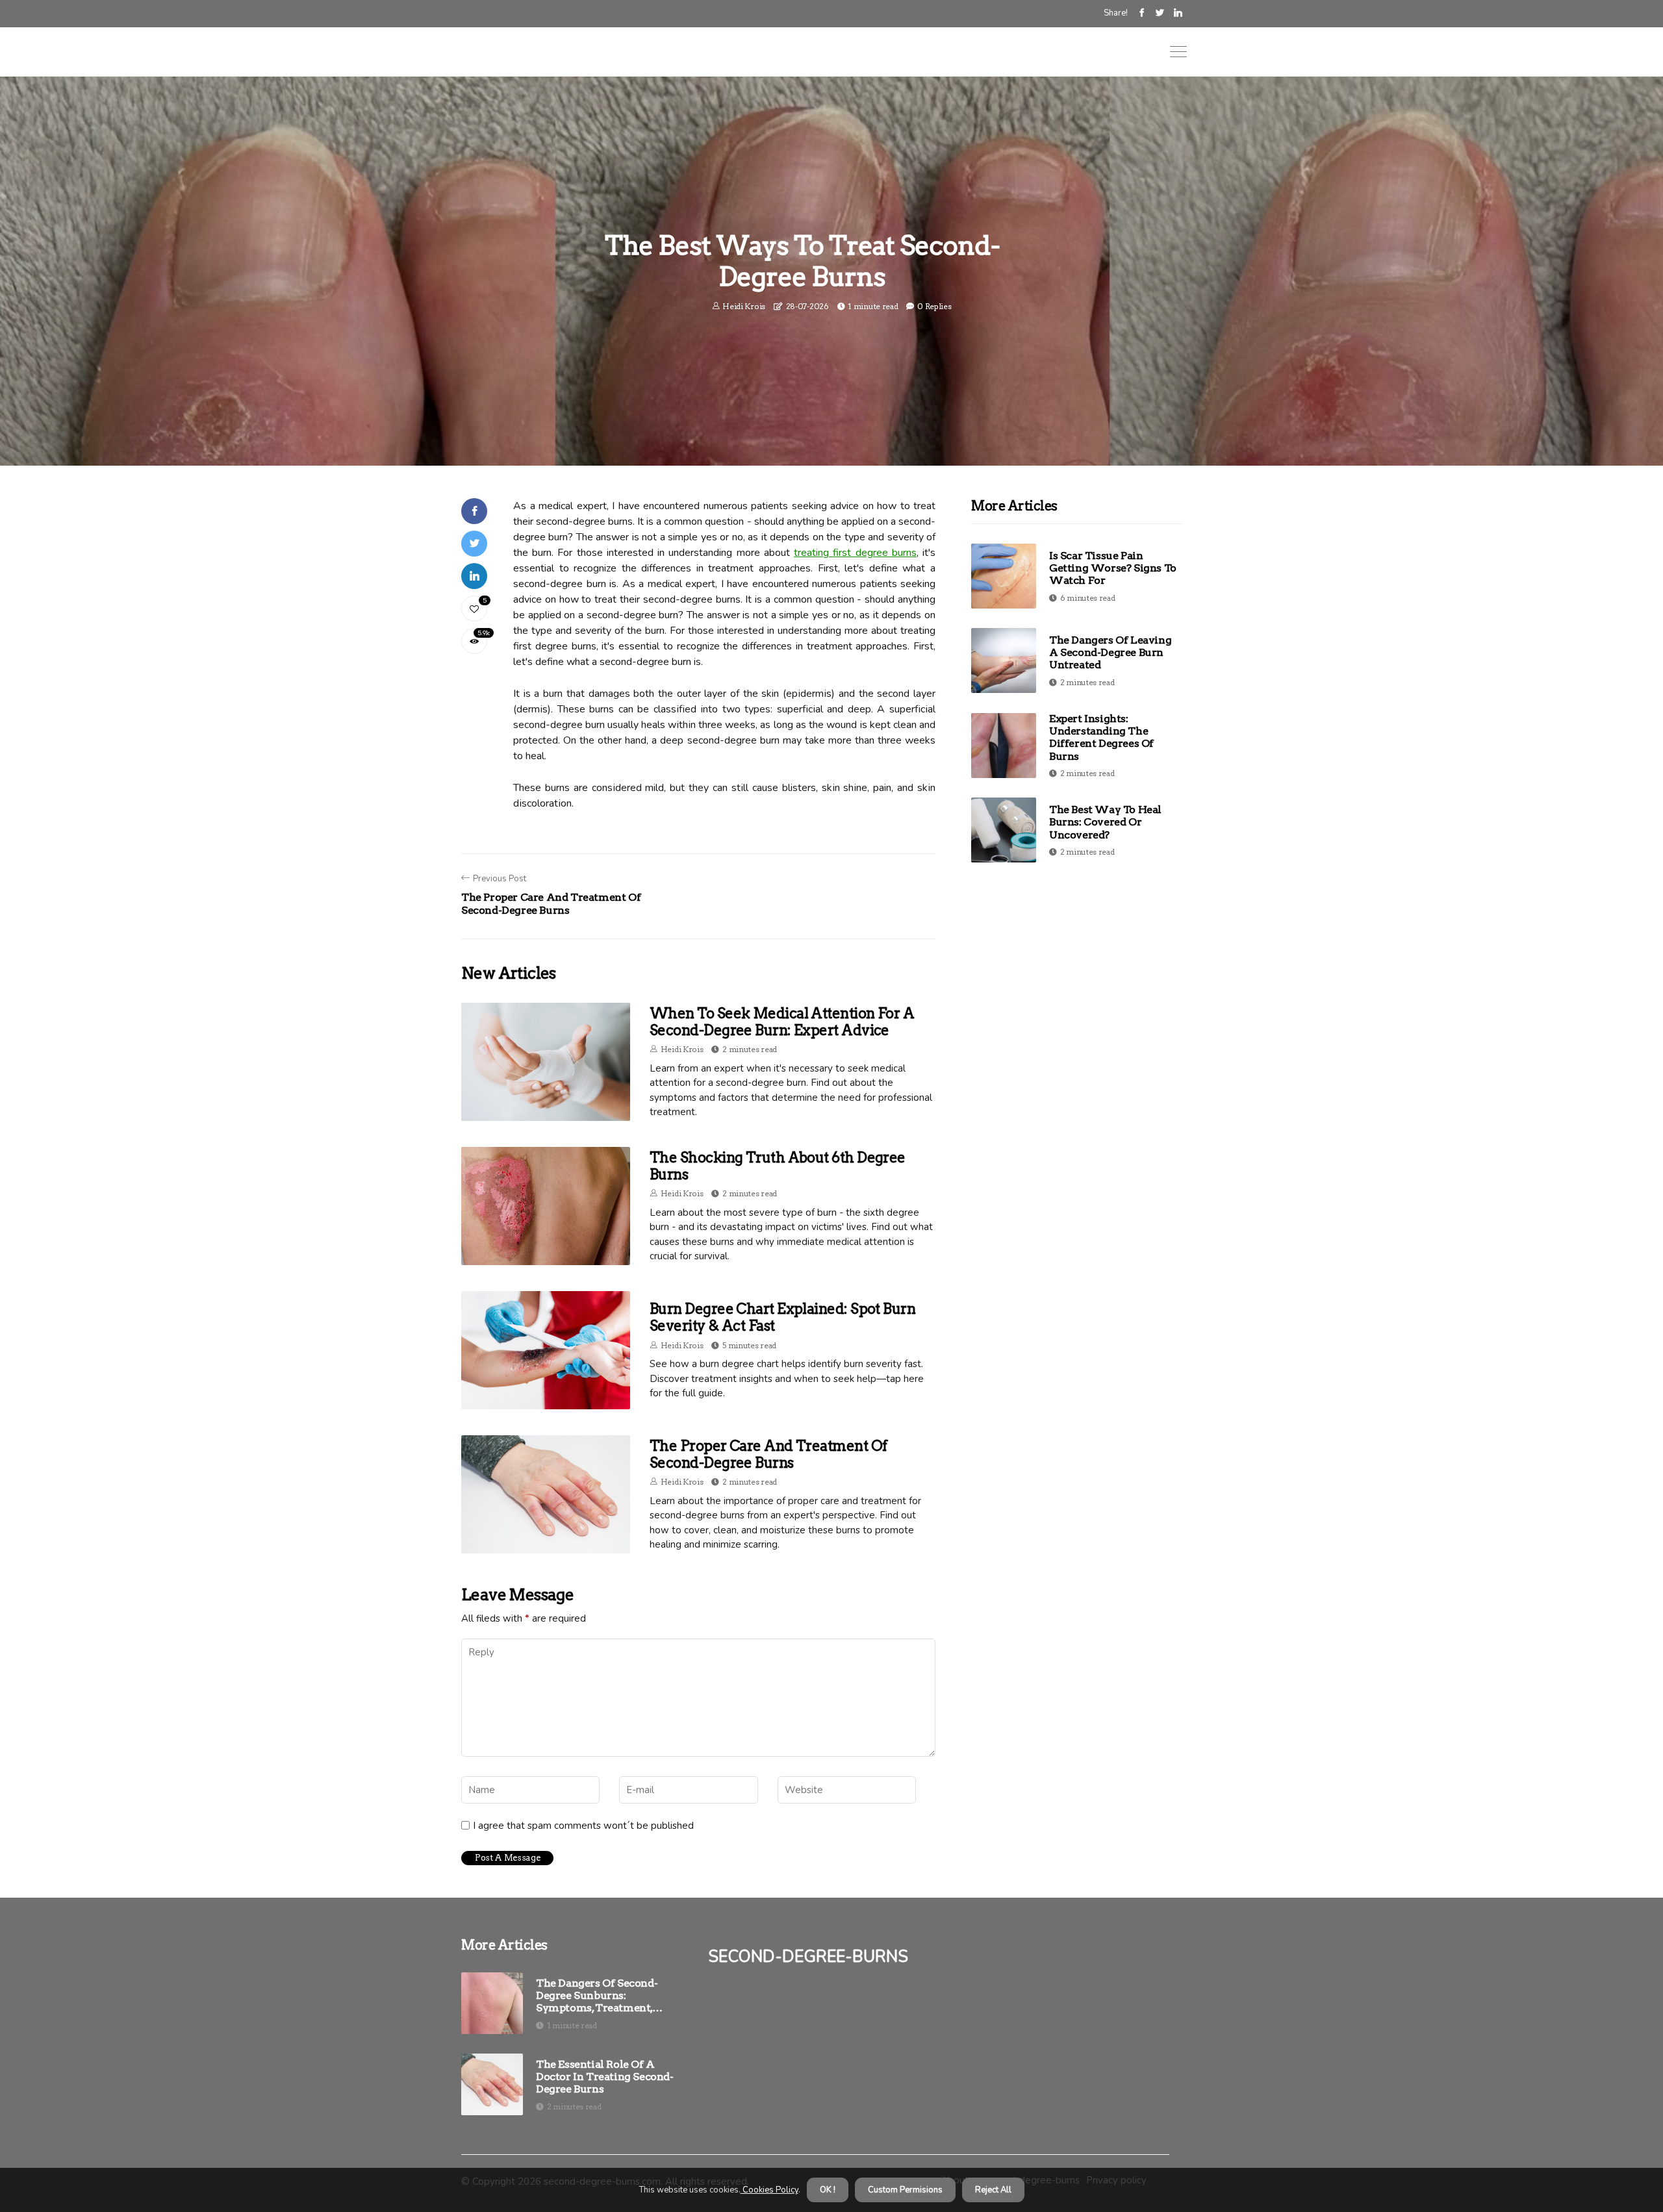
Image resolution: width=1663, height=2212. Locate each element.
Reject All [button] (993, 2190)
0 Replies (934, 306)
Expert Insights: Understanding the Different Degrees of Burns (1101, 737)
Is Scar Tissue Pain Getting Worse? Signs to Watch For (1113, 568)
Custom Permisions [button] (905, 2190)
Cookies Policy (769, 2190)
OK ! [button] (828, 2190)
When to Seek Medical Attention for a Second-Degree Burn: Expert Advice (782, 1022)
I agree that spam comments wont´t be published (583, 1826)
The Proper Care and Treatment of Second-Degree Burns (768, 1454)
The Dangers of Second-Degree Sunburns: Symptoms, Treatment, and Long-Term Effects (597, 1996)
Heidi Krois (744, 306)
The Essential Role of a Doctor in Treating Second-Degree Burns (605, 2077)
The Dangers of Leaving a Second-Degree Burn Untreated (1110, 652)
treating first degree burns (855, 553)
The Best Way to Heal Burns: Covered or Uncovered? (1105, 822)
